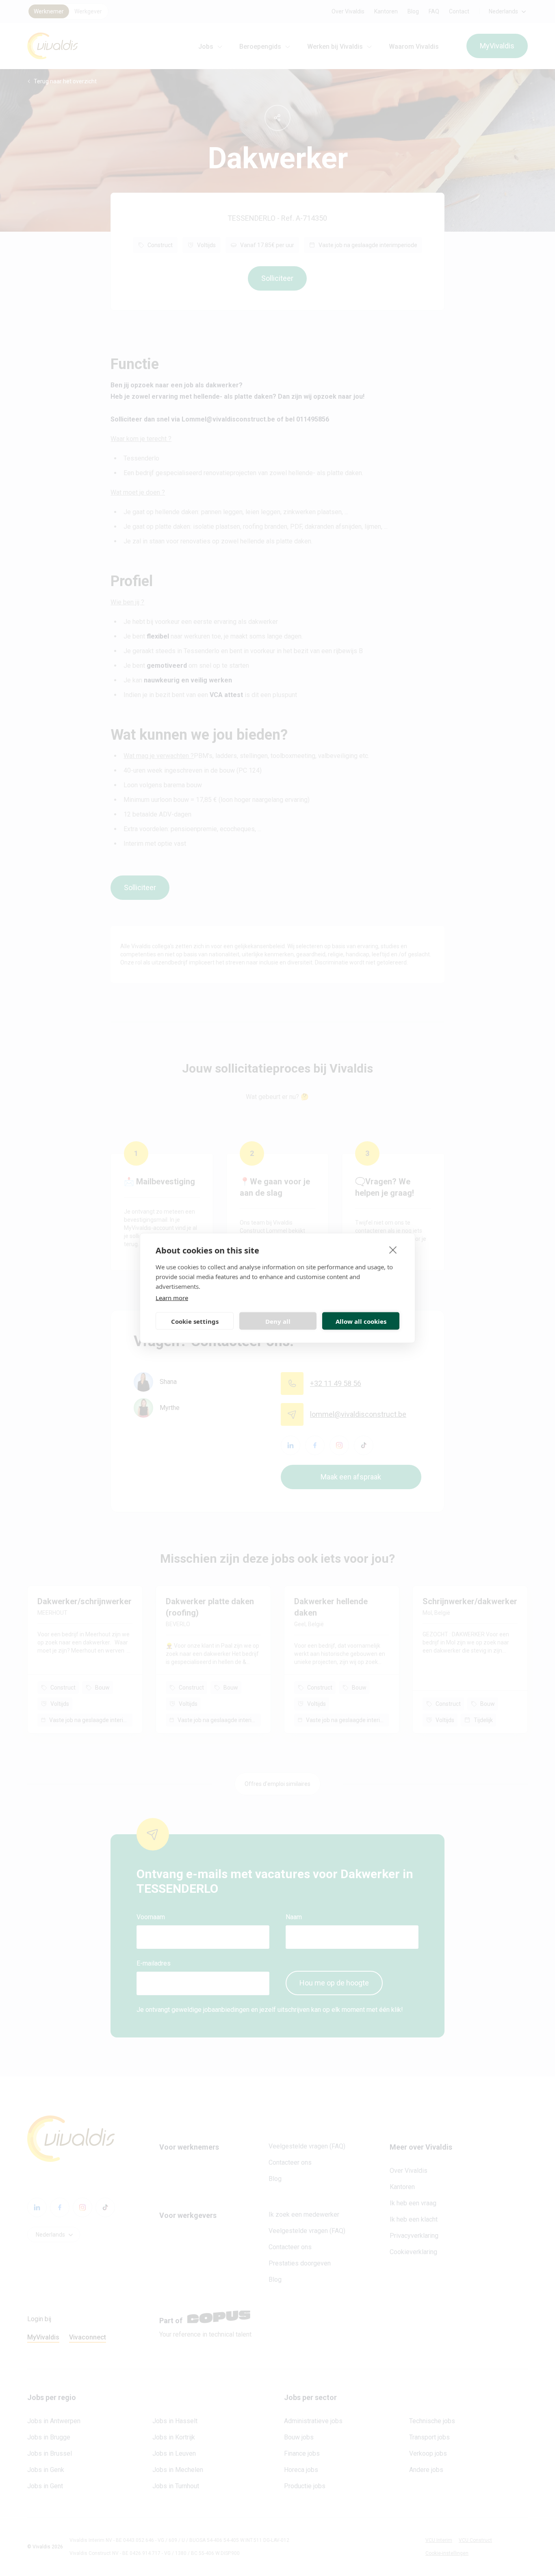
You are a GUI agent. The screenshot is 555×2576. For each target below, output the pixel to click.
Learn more (172, 1298)
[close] (393, 1250)
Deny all (278, 1321)
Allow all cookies (361, 1321)
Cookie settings (195, 1321)
